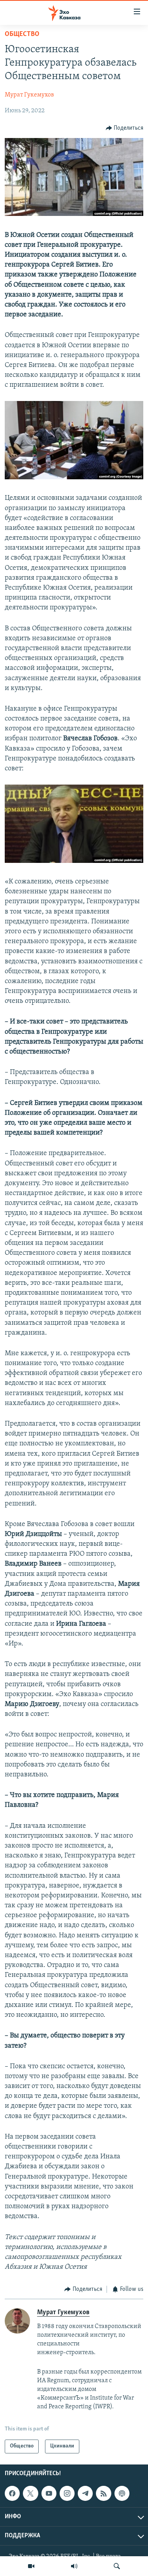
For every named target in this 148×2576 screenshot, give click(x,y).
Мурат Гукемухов (29, 95)
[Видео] (31, 2566)
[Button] (125, 128)
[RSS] (103, 2493)
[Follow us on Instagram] (67, 2493)
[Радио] (74, 2566)
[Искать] (117, 2566)
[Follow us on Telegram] (85, 2493)
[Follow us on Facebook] (12, 2493)
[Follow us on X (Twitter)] (30, 2493)
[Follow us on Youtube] (49, 2493)
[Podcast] (122, 2493)
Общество (22, 34)
